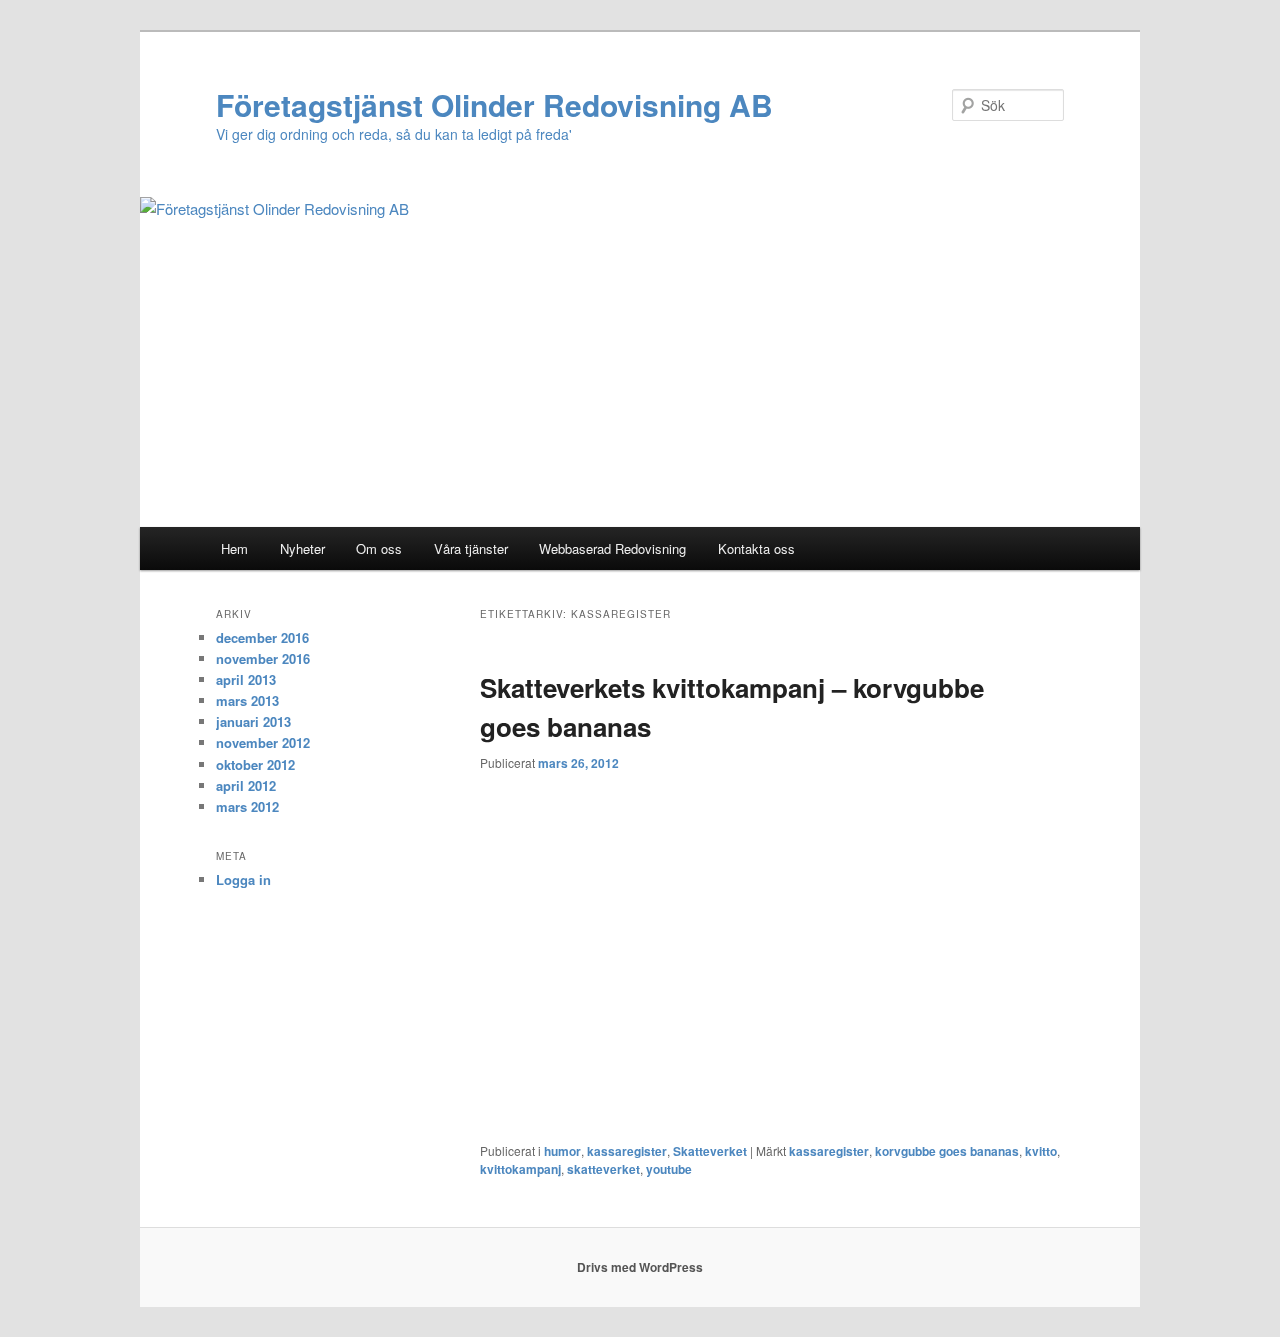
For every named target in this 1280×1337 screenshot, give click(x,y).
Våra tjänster (471, 548)
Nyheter (302, 548)
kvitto (1041, 1151)
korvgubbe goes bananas (947, 1151)
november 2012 (263, 742)
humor (562, 1151)
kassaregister (627, 1151)
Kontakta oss (756, 548)
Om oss (379, 548)
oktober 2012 (255, 764)
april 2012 (246, 785)
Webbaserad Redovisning (612, 548)
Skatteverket (710, 1151)
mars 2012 (247, 806)
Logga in (243, 879)
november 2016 (263, 658)
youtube (669, 1169)
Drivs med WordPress (640, 1267)
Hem (234, 548)
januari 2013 (253, 721)
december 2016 (262, 637)
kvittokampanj (520, 1169)
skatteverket (603, 1169)
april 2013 (246, 679)
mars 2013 (247, 700)
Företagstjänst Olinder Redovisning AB (494, 104)
